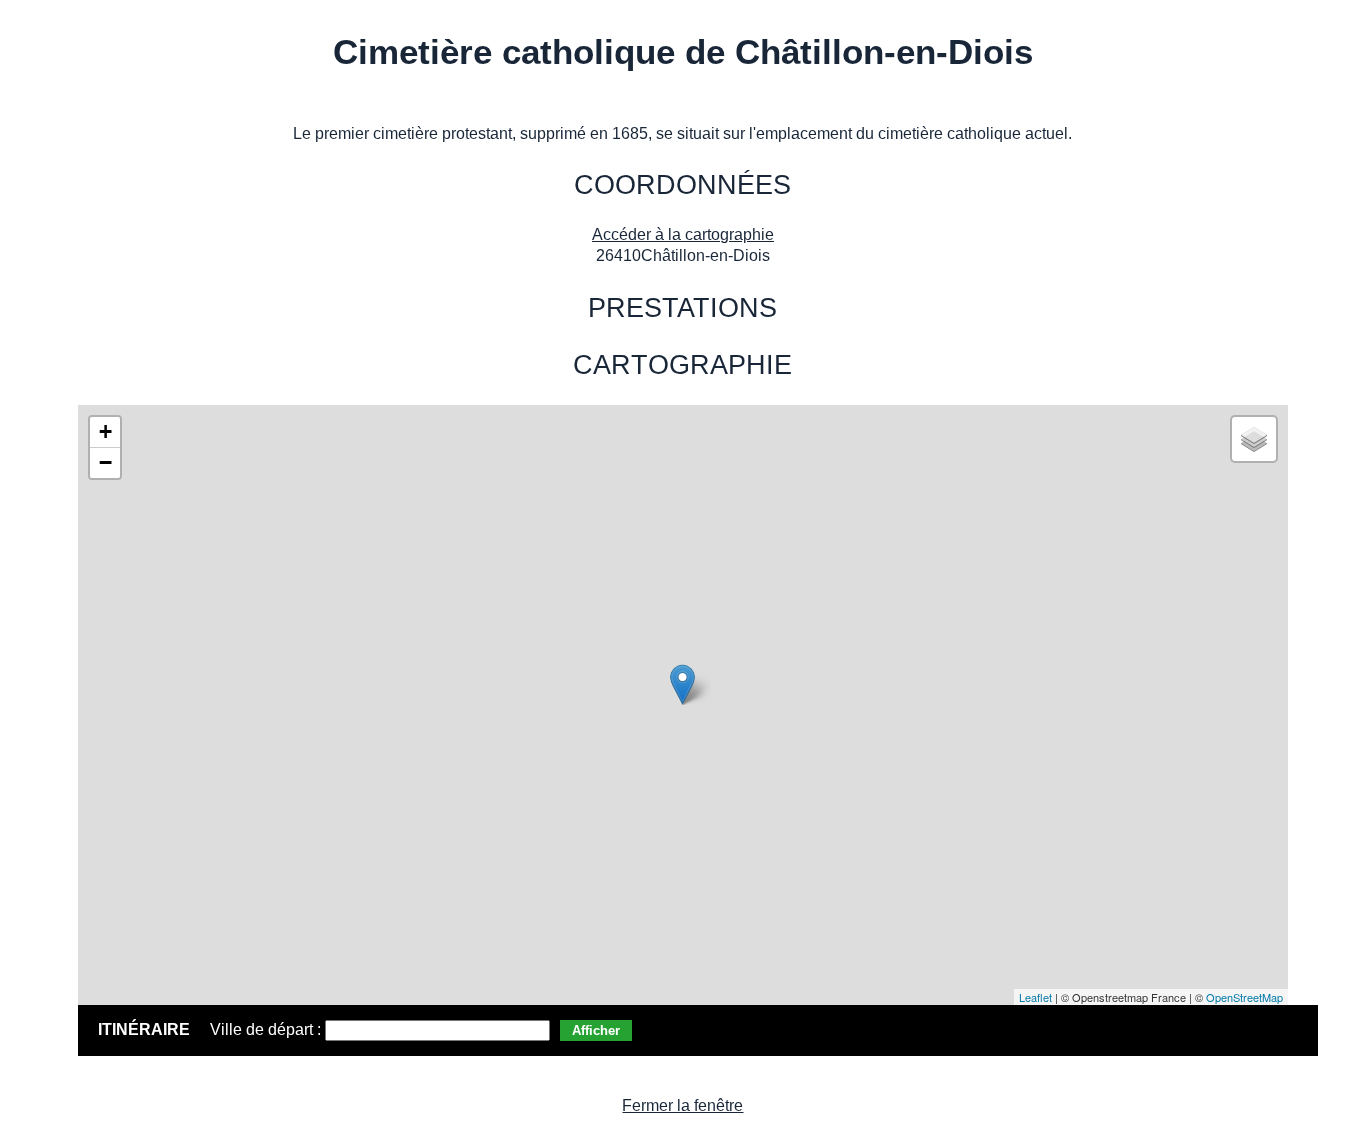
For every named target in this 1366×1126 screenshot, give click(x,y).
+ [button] (105, 431)
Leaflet (1035, 997)
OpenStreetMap (1244, 997)
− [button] (105, 462)
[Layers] (1254, 439)
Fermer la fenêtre (682, 1105)
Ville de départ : (267, 1029)
